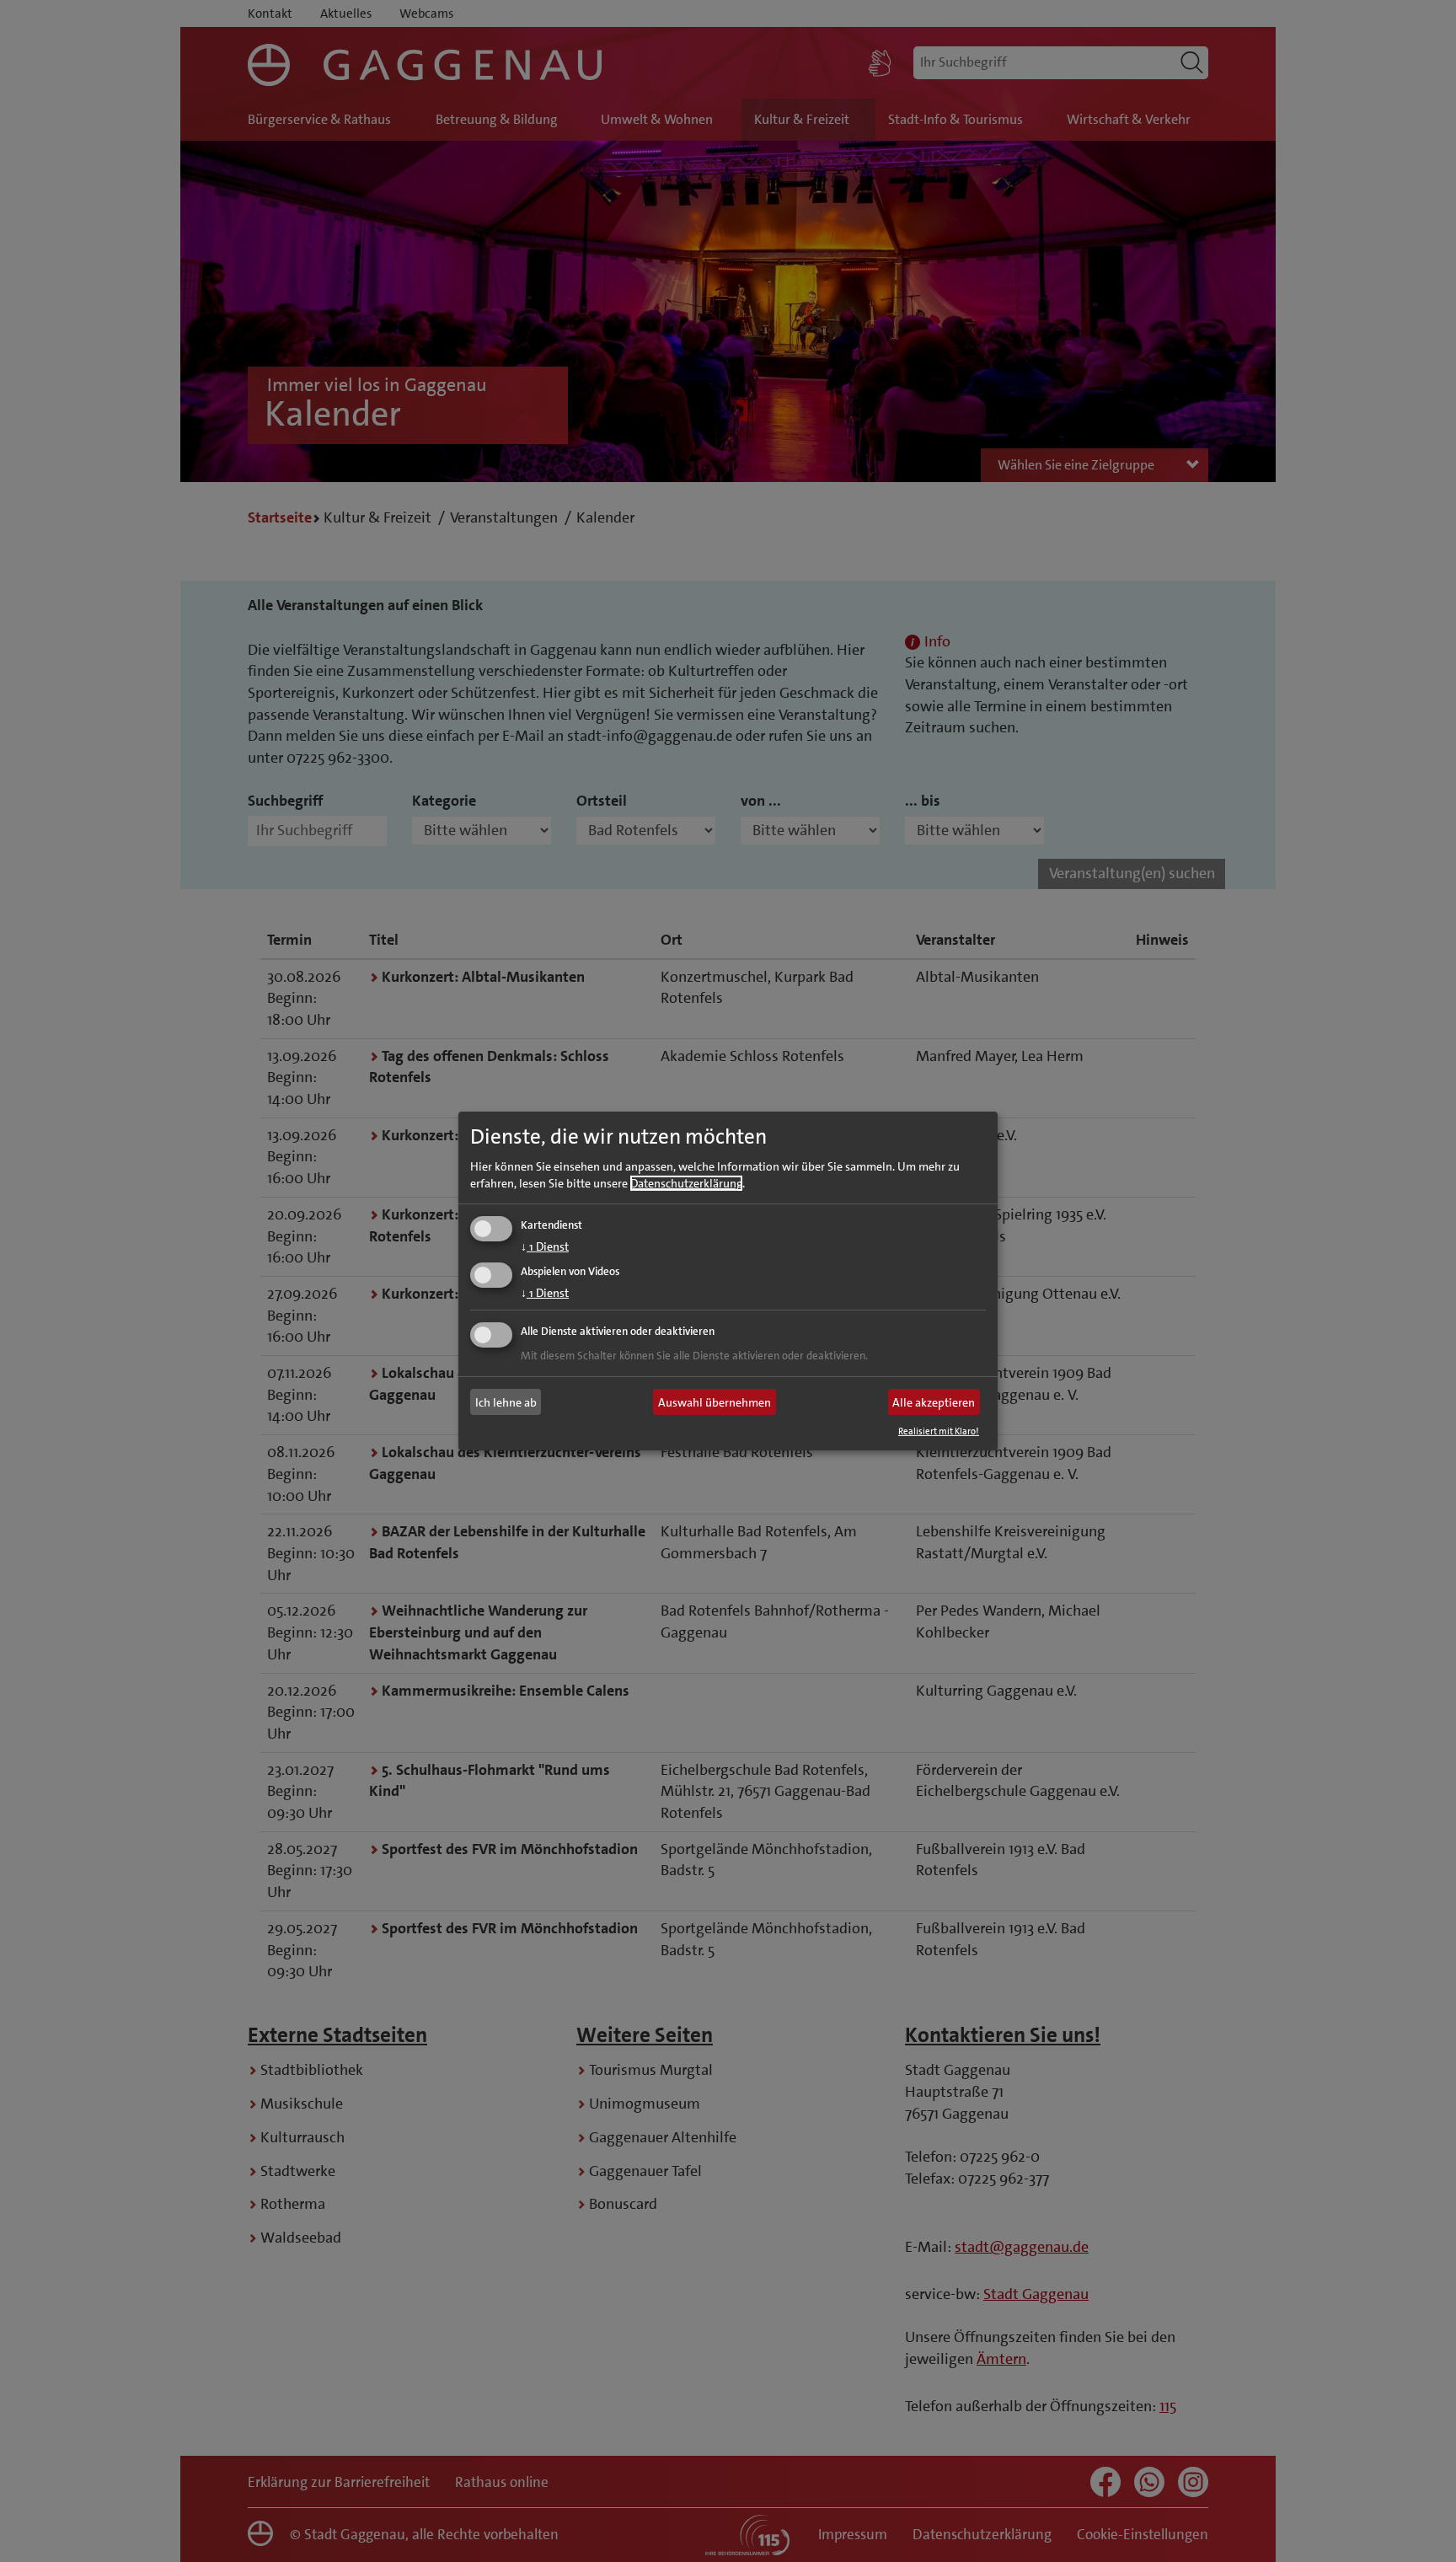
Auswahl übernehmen (715, 1402)
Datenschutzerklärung (686, 1182)
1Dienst (545, 1246)
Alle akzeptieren (934, 1402)
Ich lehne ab (506, 1402)
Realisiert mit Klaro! (939, 1431)
